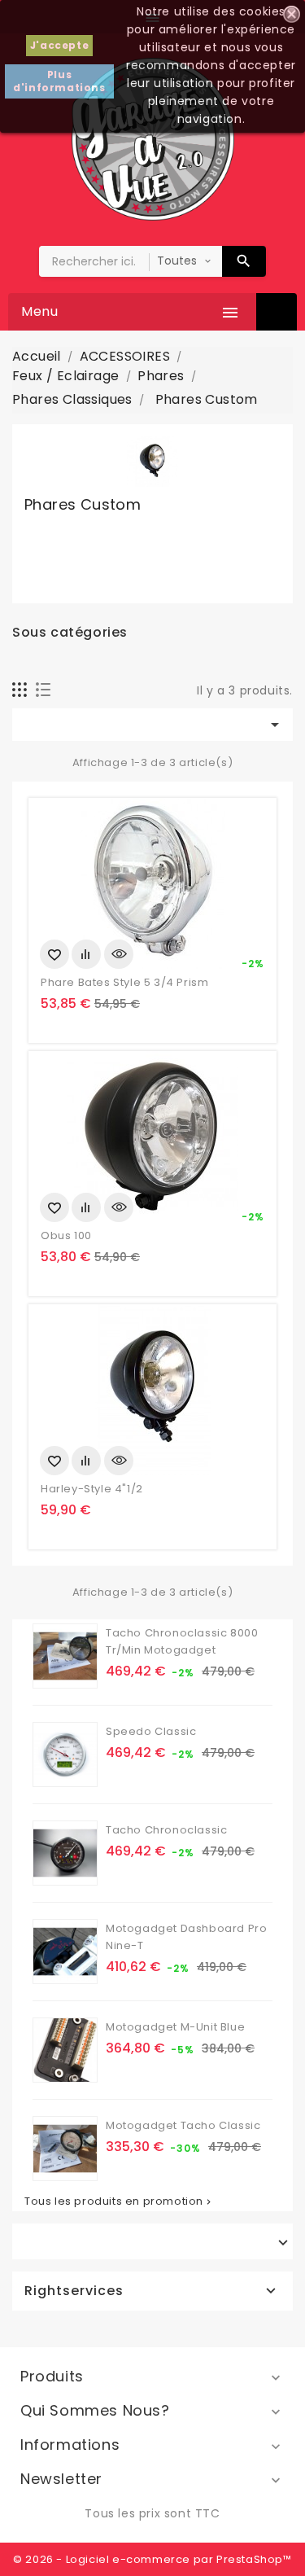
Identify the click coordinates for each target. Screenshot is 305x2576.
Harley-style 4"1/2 (92, 1489)
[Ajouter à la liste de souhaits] (54, 954)
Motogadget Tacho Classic (183, 2125)
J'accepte (59, 45)
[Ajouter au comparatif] (86, 954)
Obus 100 (66, 1235)
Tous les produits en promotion (119, 2201)
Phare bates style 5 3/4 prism (124, 982)
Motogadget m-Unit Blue (175, 2027)
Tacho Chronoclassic (166, 1830)
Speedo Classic (151, 1731)
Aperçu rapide (119, 954)
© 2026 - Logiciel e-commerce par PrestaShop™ (152, 2559)
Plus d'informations (59, 81)
